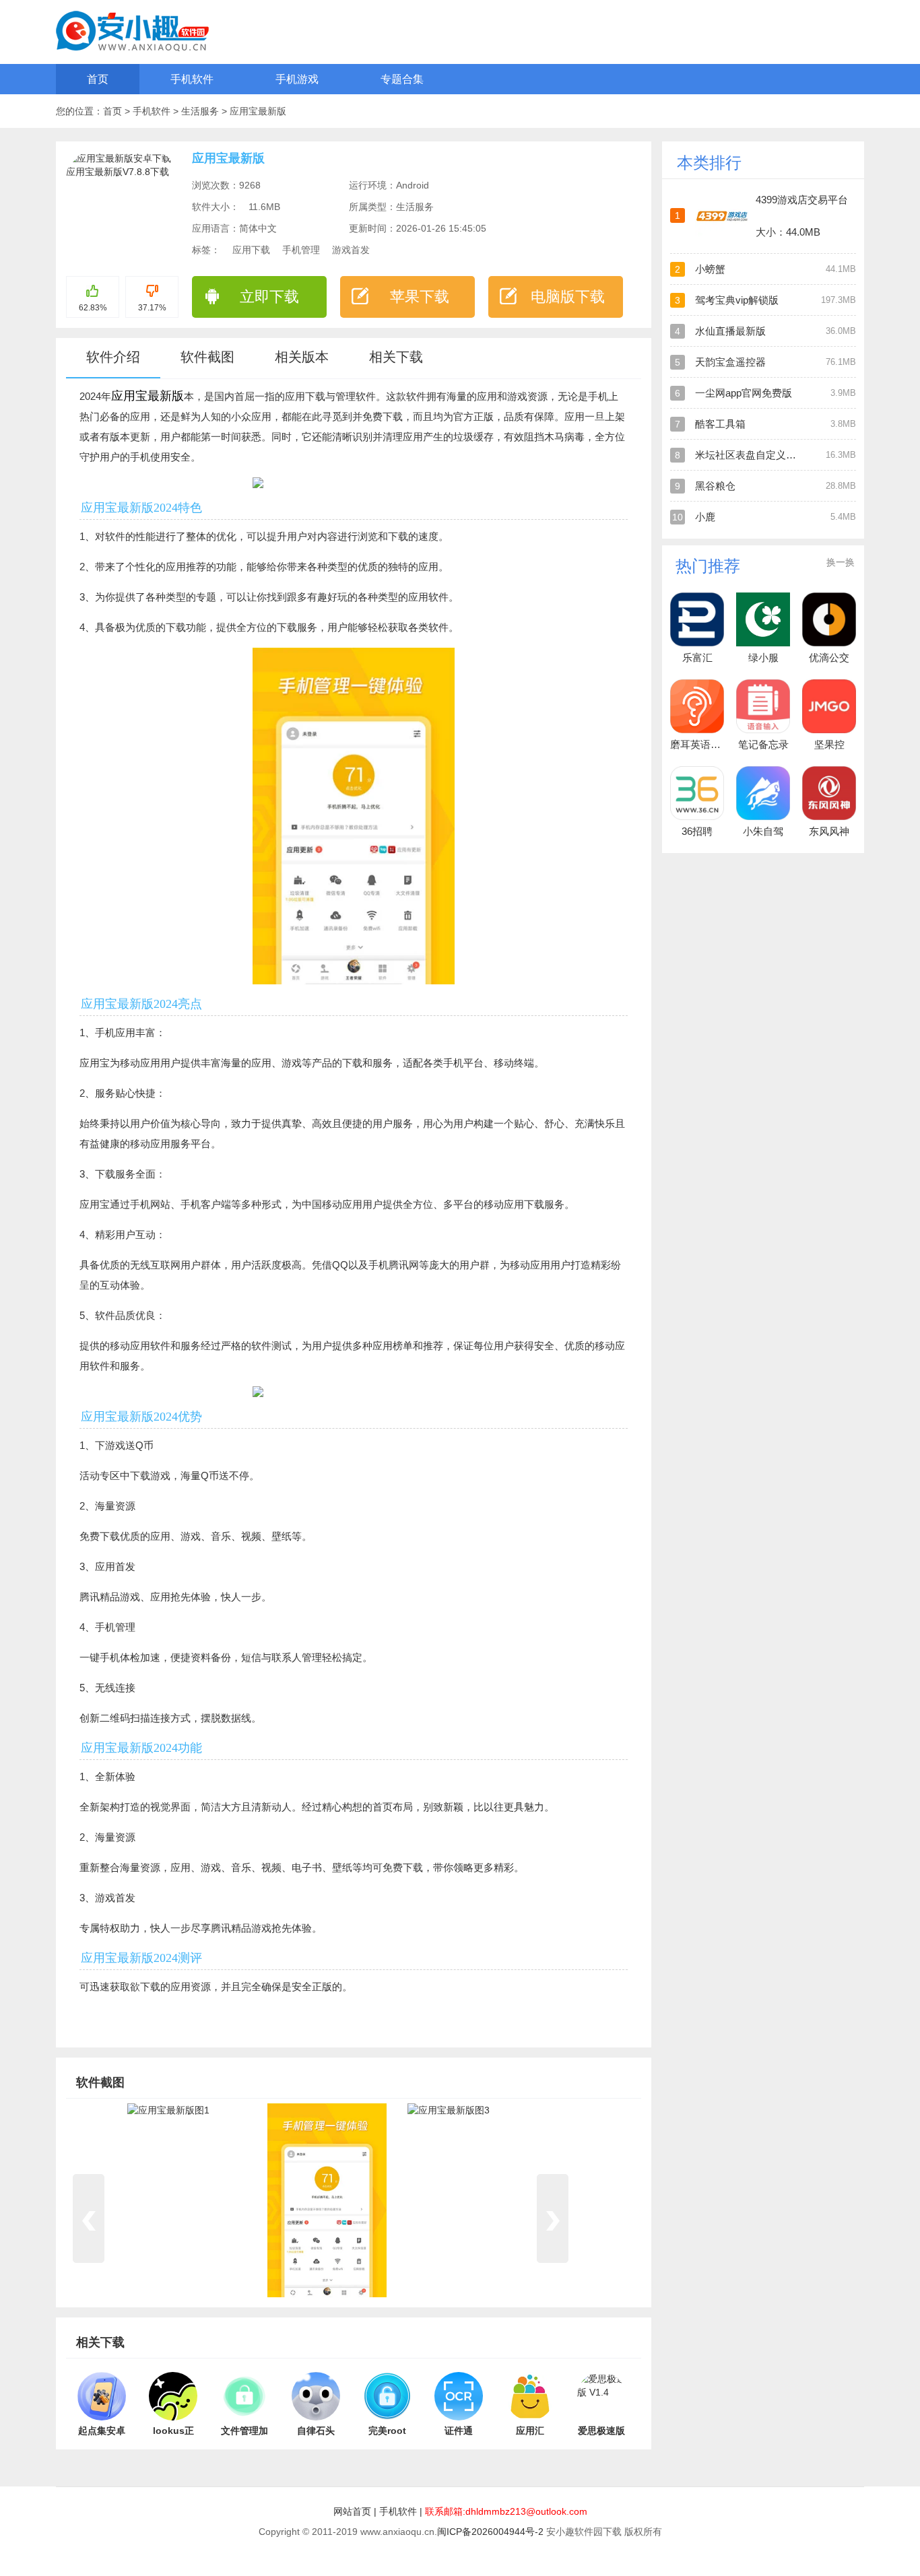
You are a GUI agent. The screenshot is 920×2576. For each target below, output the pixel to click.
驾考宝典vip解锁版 (737, 300)
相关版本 (302, 357)
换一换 (841, 562)
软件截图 (207, 357)
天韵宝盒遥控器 (730, 362)
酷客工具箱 (720, 424)
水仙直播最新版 (730, 331)
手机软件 (192, 79)
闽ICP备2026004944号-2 (490, 2532)
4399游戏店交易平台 (802, 200)
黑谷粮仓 (715, 486)
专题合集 (402, 79)
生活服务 (201, 111)
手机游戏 (297, 79)
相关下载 (396, 357)
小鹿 (705, 517)
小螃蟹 (710, 269)
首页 (98, 79)
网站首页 (352, 2511)
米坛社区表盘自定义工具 (751, 455)
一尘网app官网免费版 (744, 393)
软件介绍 (113, 357)
